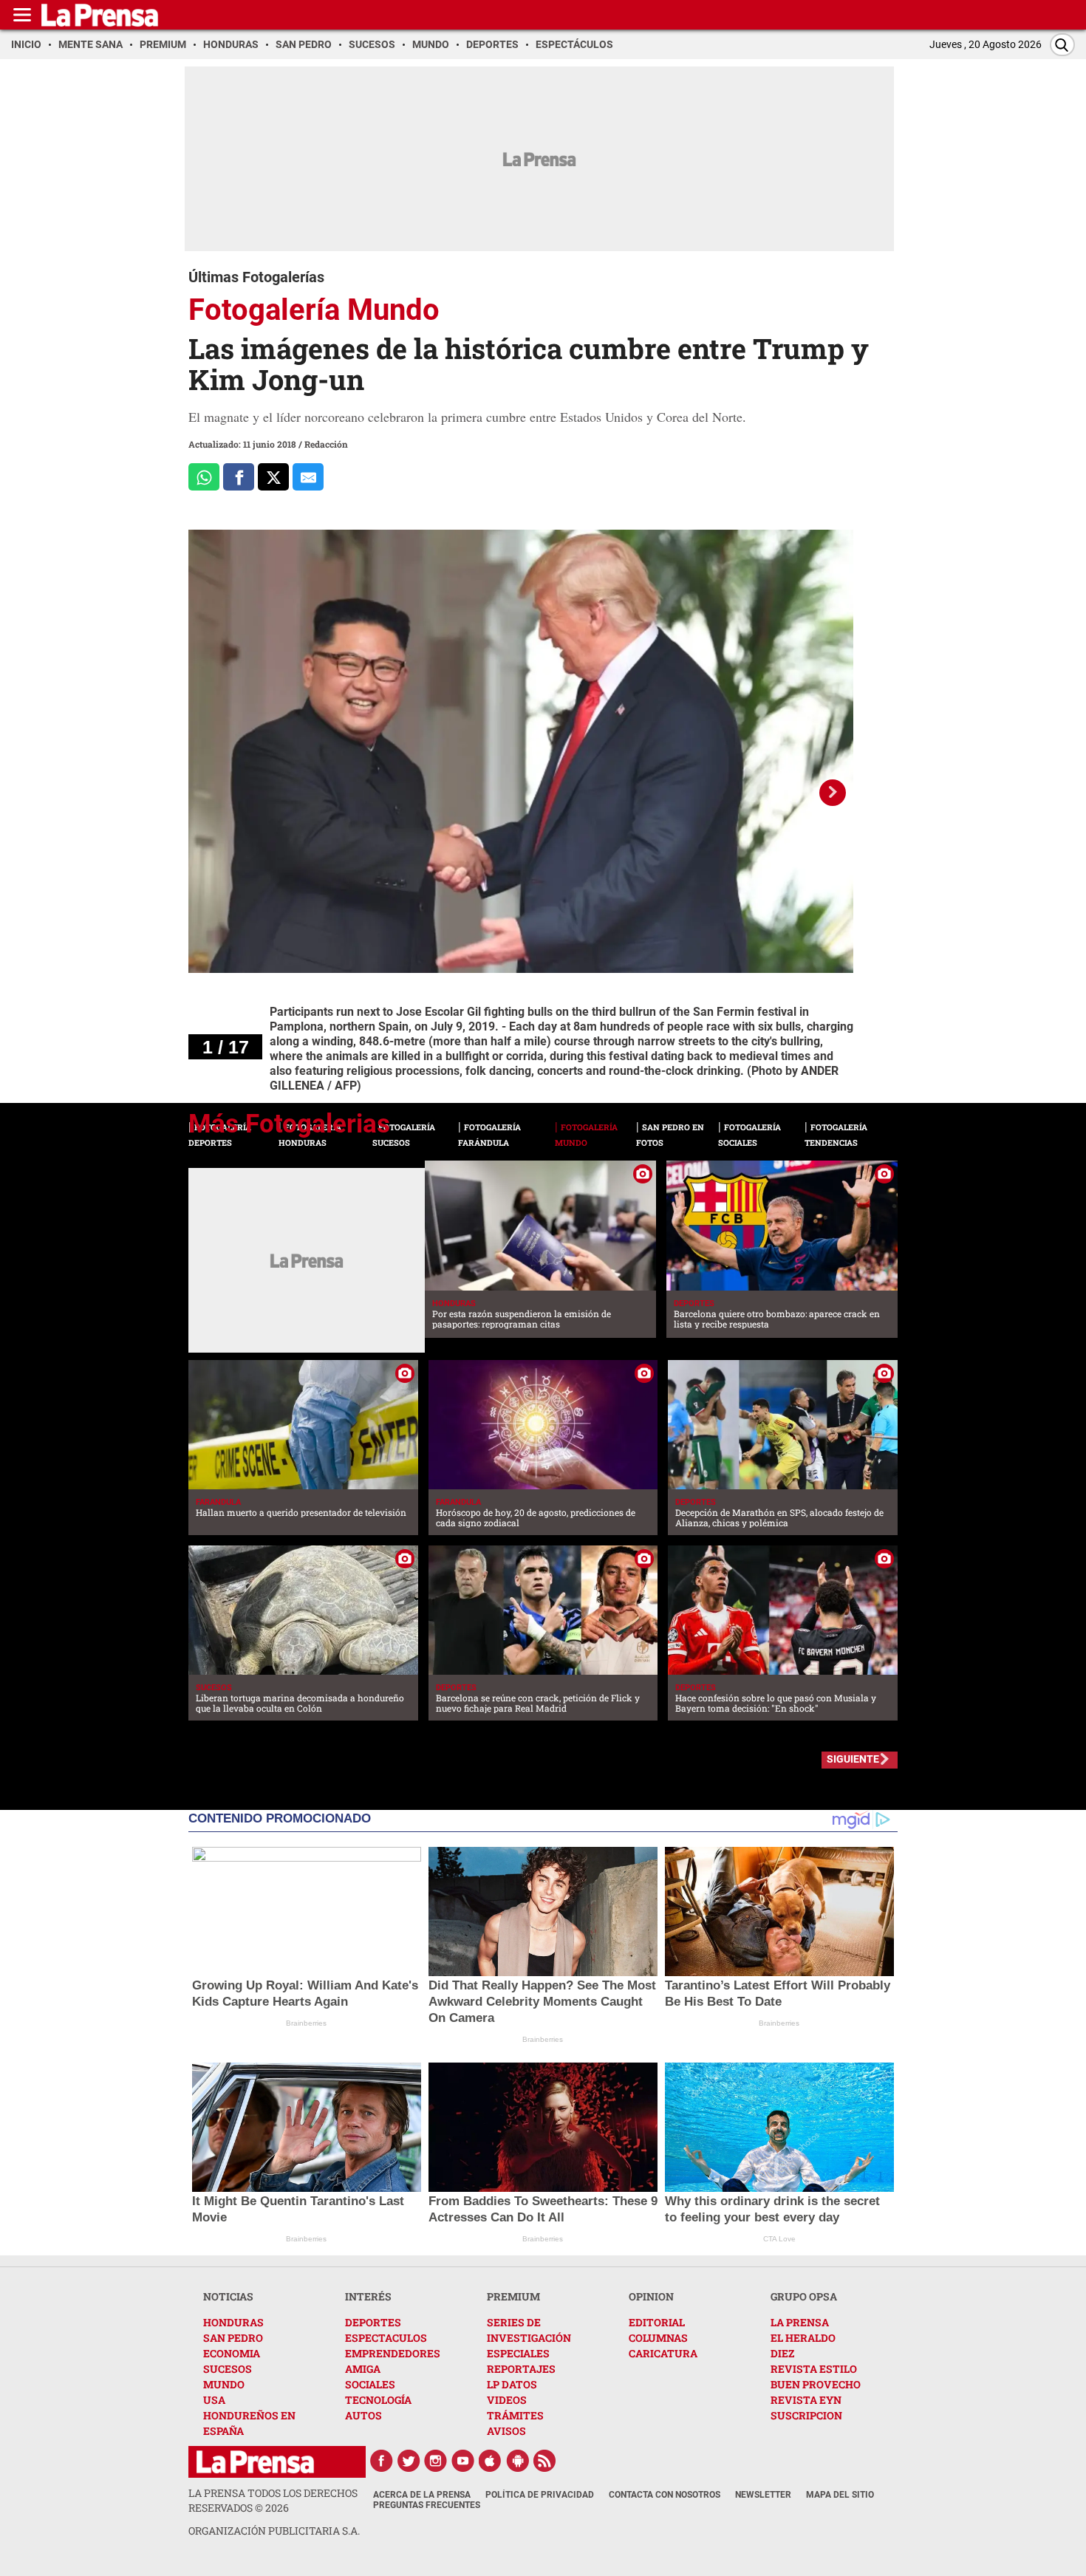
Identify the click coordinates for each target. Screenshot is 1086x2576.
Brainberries (306, 2023)
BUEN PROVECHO (816, 2384)
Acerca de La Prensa (422, 2495)
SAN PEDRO (233, 2338)
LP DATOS (512, 2384)
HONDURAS (233, 2322)
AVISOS (506, 2431)
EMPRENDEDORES (393, 2353)
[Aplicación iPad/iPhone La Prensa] (491, 2461)
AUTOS (363, 2415)
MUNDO (224, 2384)
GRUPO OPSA (804, 2296)
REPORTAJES (521, 2369)
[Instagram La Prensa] (436, 2461)
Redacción (326, 444)
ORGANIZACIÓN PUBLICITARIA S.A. (274, 2531)
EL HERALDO (803, 2338)
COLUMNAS (658, 2338)
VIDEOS (507, 2400)
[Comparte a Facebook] (239, 477)
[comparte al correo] (308, 477)
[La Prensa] (255, 2462)
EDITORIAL (657, 2322)
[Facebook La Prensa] (381, 2461)
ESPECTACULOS (386, 2338)
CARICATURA (663, 2353)
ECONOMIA (232, 2353)
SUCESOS (228, 2369)
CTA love (779, 2239)
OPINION (651, 2296)
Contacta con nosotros (665, 2495)
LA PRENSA (800, 2322)
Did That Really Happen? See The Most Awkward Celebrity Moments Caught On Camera (542, 2002)
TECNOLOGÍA (378, 2400)
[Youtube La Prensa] (463, 2461)
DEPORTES (373, 2322)
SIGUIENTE (853, 1759)
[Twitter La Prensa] (409, 2461)
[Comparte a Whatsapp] (204, 477)
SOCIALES (370, 2384)
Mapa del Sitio (840, 2495)
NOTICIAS (228, 2296)
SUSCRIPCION (806, 2415)
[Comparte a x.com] (273, 477)
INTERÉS (368, 2296)
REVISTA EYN (806, 2400)
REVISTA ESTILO (814, 2369)
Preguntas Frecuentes (427, 2505)
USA (214, 2400)
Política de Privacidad (540, 2495)
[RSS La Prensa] (545, 2461)
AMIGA (363, 2369)
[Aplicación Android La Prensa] (518, 2461)
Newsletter (763, 2495)
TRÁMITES (515, 2415)
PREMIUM (513, 2296)
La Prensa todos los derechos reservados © (273, 2500)
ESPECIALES (518, 2353)
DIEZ (782, 2353)
